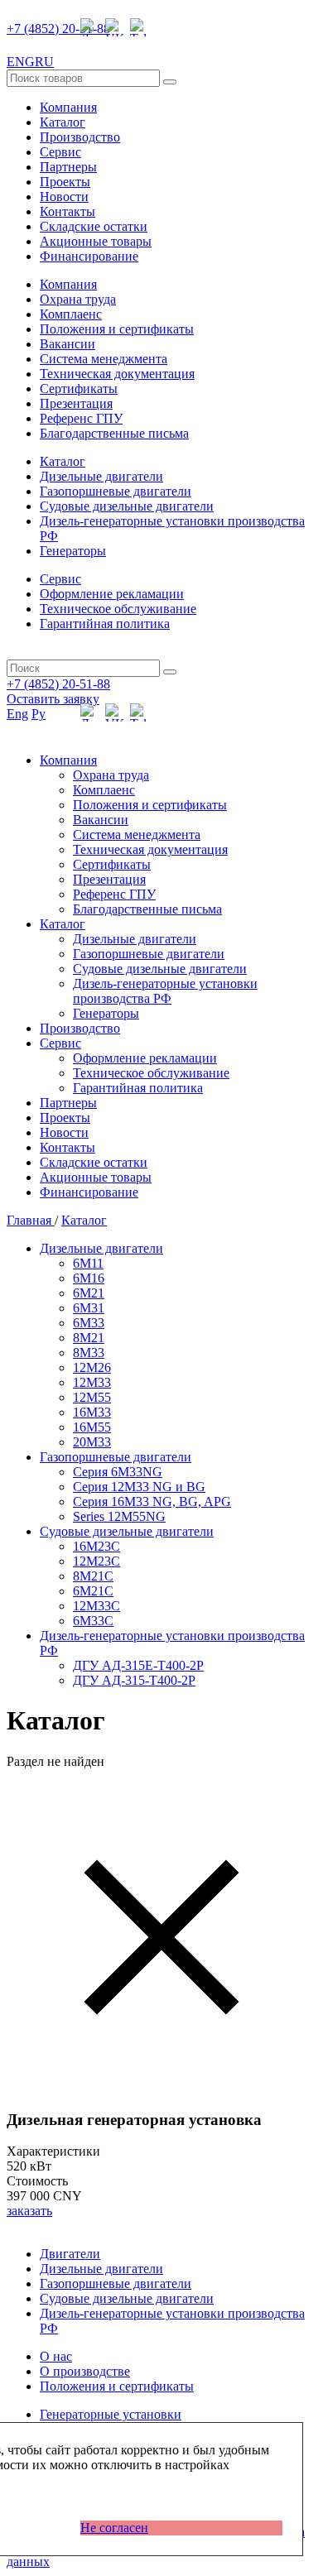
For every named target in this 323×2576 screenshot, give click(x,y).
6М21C (93, 1591)
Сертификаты (79, 389)
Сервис (60, 152)
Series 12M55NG (119, 1516)
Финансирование (89, 256)
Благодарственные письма (114, 433)
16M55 (92, 1427)
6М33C (93, 1621)
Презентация (76, 403)
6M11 (88, 1263)
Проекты (65, 182)
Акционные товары (96, 241)
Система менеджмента (104, 359)
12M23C (96, 1561)
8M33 (89, 1353)
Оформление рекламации (112, 594)
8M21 (89, 1338)
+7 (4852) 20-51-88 (58, 29)
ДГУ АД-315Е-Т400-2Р (138, 1665)
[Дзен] (89, 27)
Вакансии (67, 344)
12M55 (92, 1397)
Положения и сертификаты (117, 329)
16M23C (96, 1546)
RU (44, 62)
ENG (21, 62)
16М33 (92, 1412)
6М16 (89, 1278)
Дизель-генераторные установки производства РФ (165, 991)
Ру (39, 714)
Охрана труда (78, 299)
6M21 (89, 1293)
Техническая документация (117, 374)
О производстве (85, 2371)
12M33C (96, 1606)
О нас (56, 2356)
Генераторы (73, 551)
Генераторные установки (111, 2414)
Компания (68, 107)
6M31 (89, 1308)
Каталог (63, 122)
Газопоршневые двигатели (116, 491)
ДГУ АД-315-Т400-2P (134, 1680)
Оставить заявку (53, 699)
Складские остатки (94, 226)
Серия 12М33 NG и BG (139, 1487)
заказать (29, 2211)
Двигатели (70, 2254)
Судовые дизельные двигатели (127, 506)
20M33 (92, 1442)
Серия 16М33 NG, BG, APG (152, 1501)
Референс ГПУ (81, 418)
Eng (17, 714)
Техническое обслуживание (118, 609)
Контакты (67, 211)
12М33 (92, 1382)
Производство (80, 137)
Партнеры (68, 167)
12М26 (92, 1367)
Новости (64, 197)
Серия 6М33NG (118, 1472)
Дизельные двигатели (101, 476)
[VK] (114, 27)
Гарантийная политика (105, 624)
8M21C (93, 1576)
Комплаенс (71, 314)
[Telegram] (139, 27)
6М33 (89, 1323)
